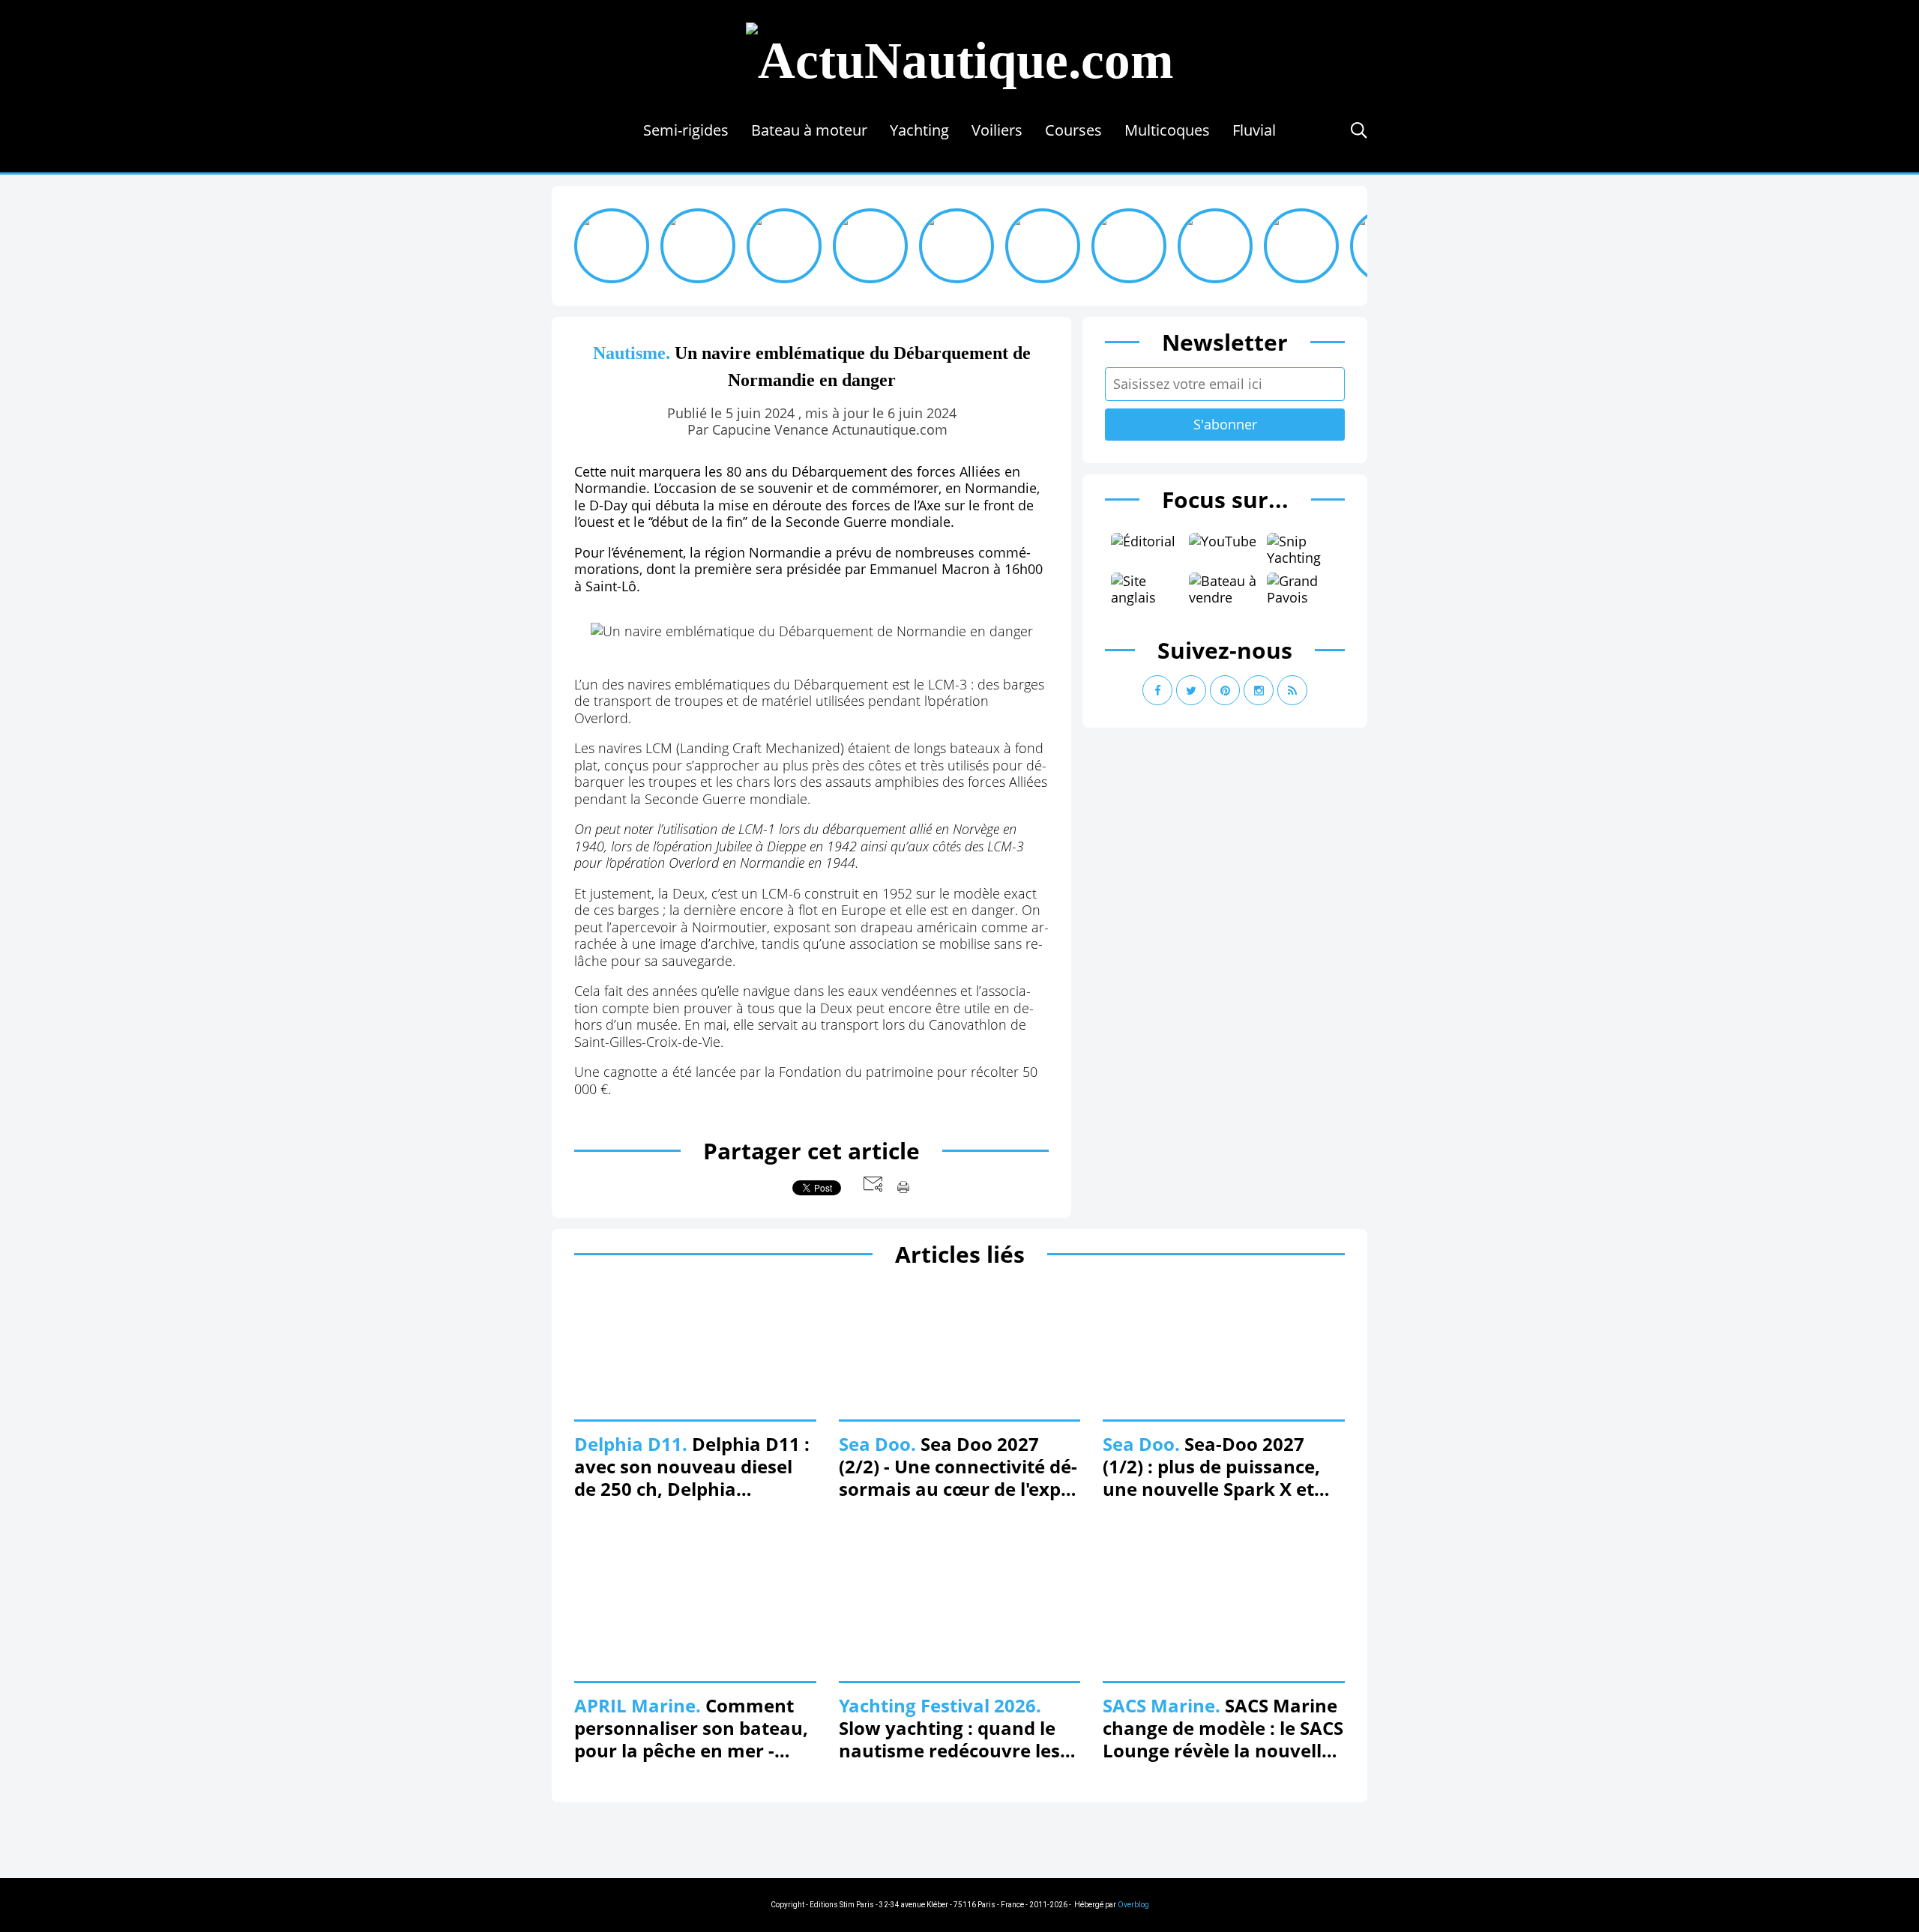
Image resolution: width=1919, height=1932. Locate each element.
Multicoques (1167, 130)
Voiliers (997, 130)
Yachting (919, 130)
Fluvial (1254, 130)
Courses (1073, 130)
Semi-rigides (686, 130)
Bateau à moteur (809, 130)
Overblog (1133, 1905)
